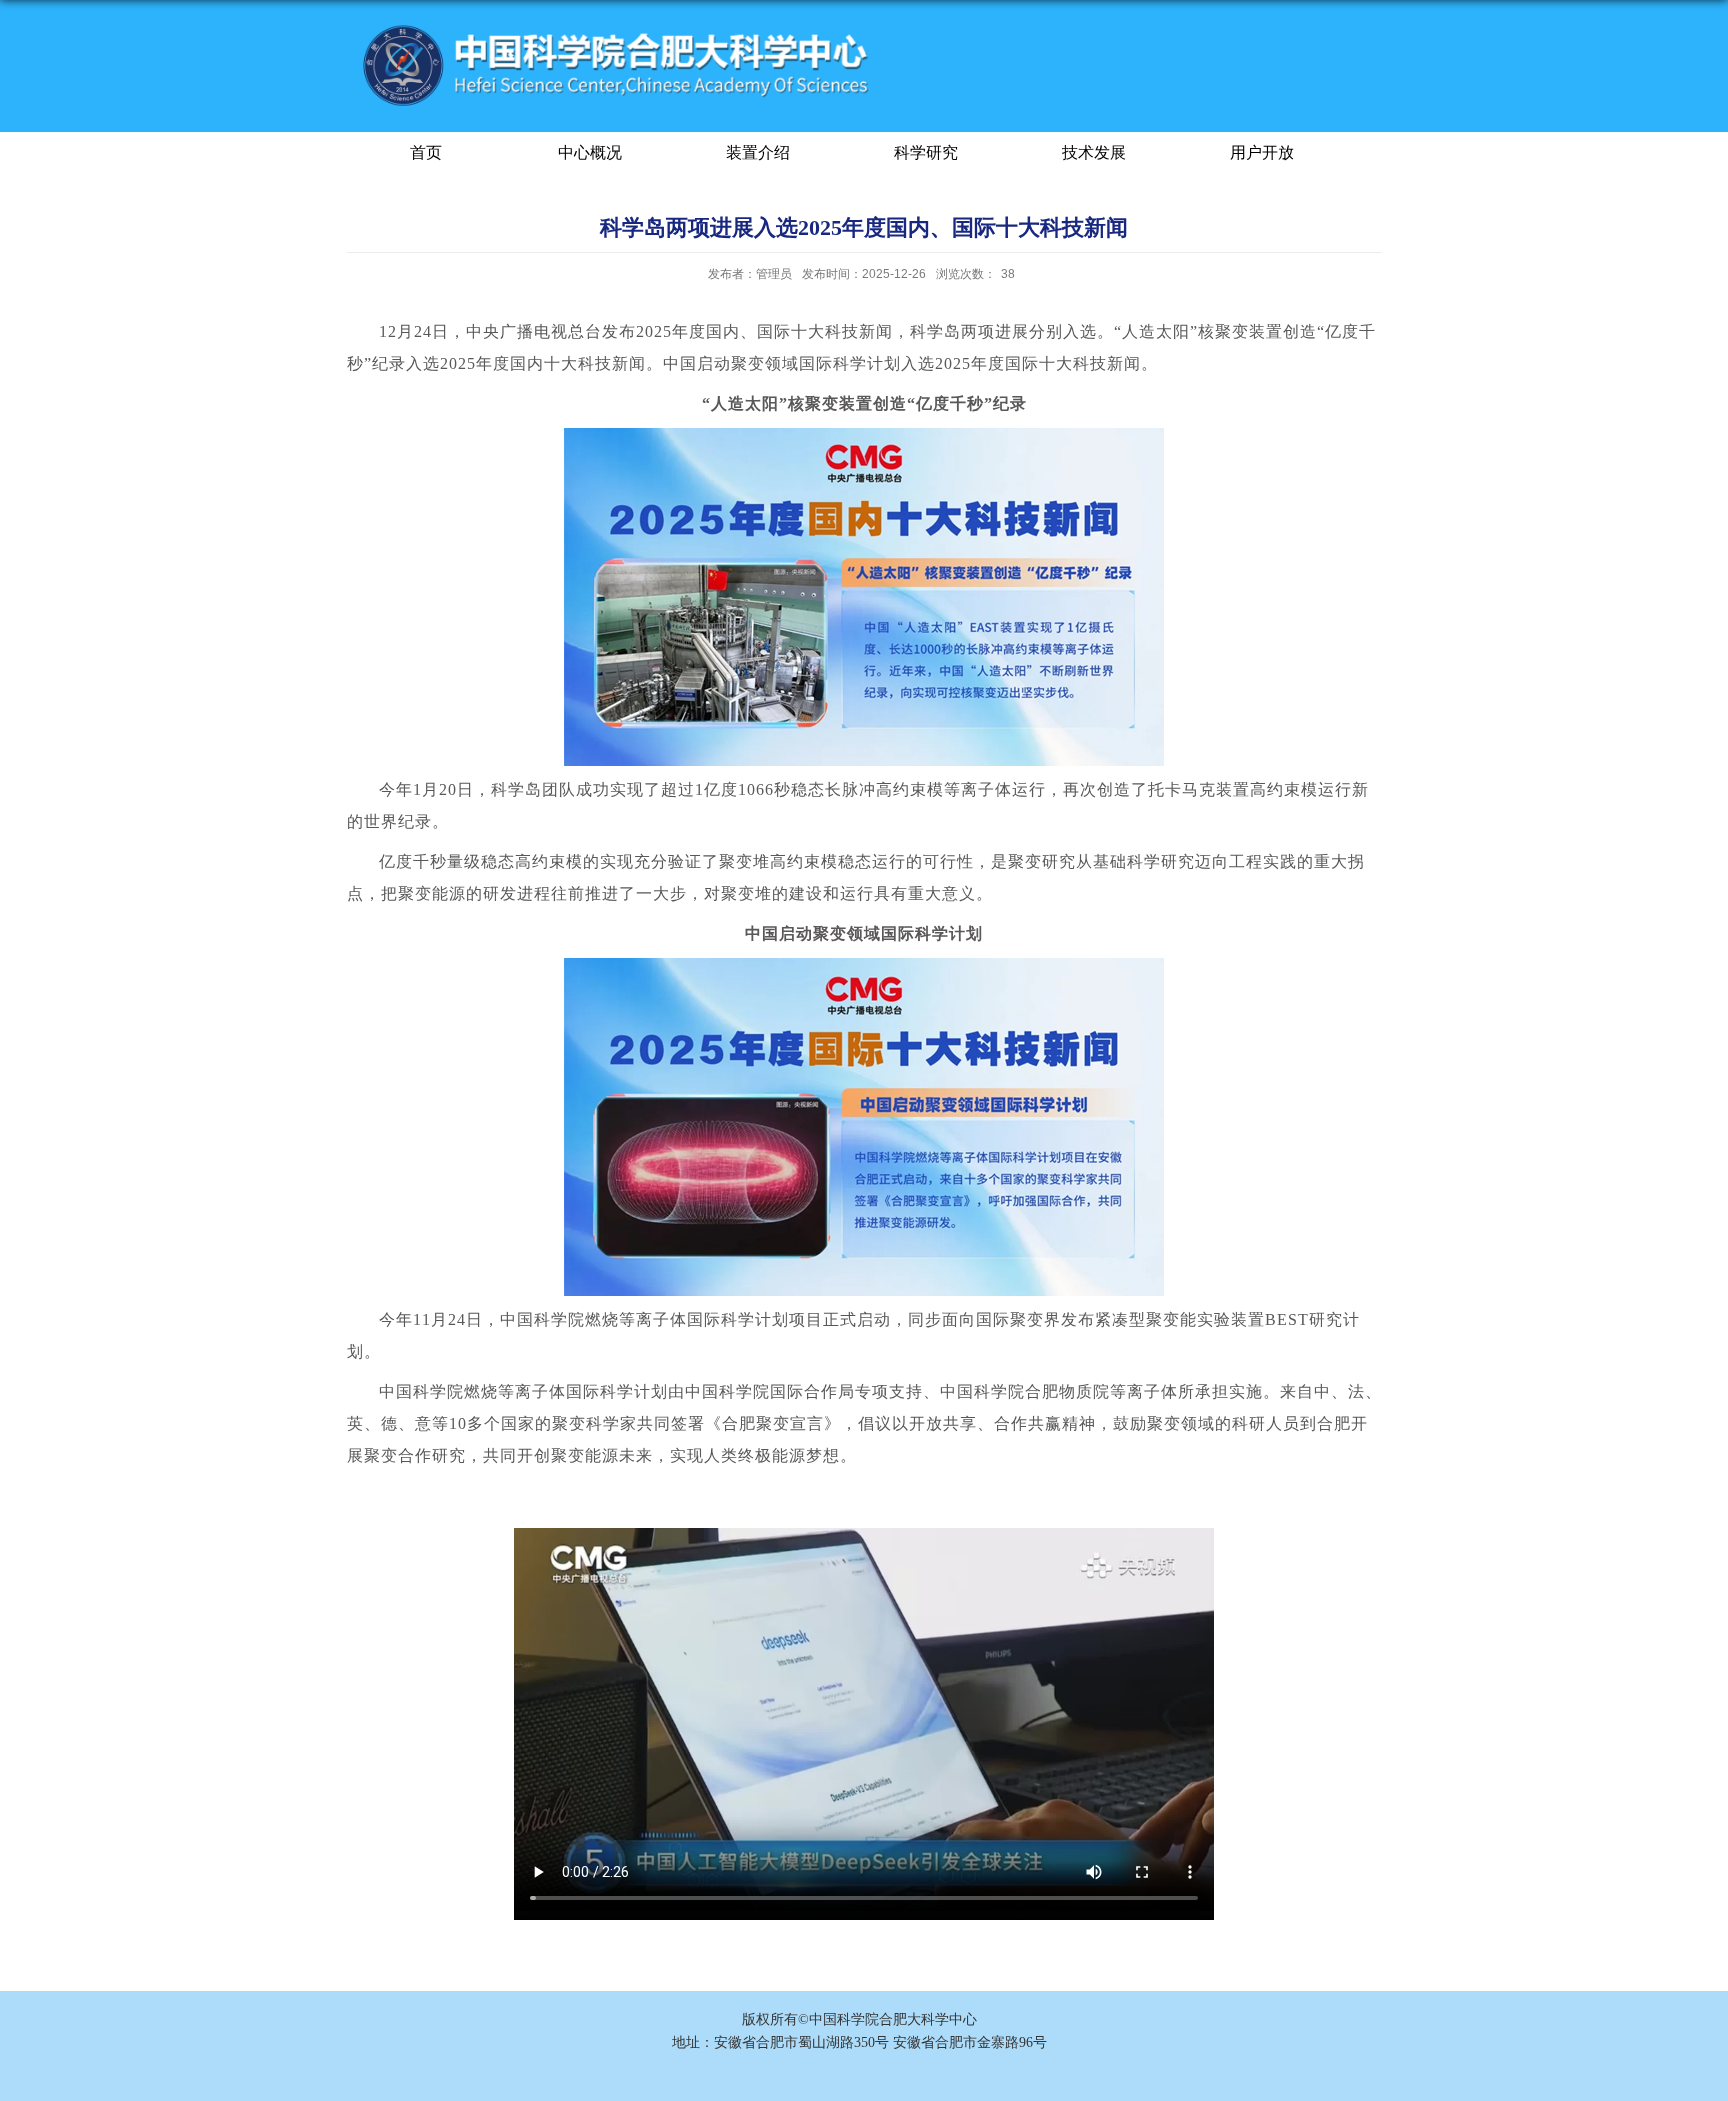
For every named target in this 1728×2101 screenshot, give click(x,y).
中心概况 (590, 152)
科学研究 (926, 152)
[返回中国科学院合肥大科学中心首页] (618, 28)
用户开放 (1262, 152)
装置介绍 (758, 152)
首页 (426, 152)
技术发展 (1094, 152)
